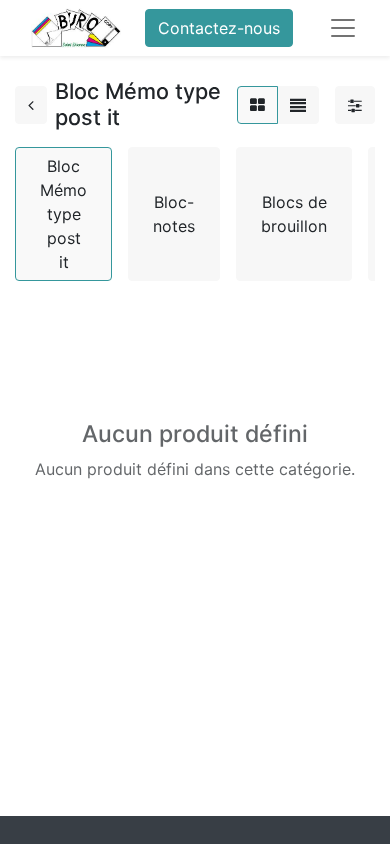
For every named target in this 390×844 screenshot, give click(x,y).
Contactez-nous (219, 28)
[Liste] (298, 105)
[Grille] (257, 105)
